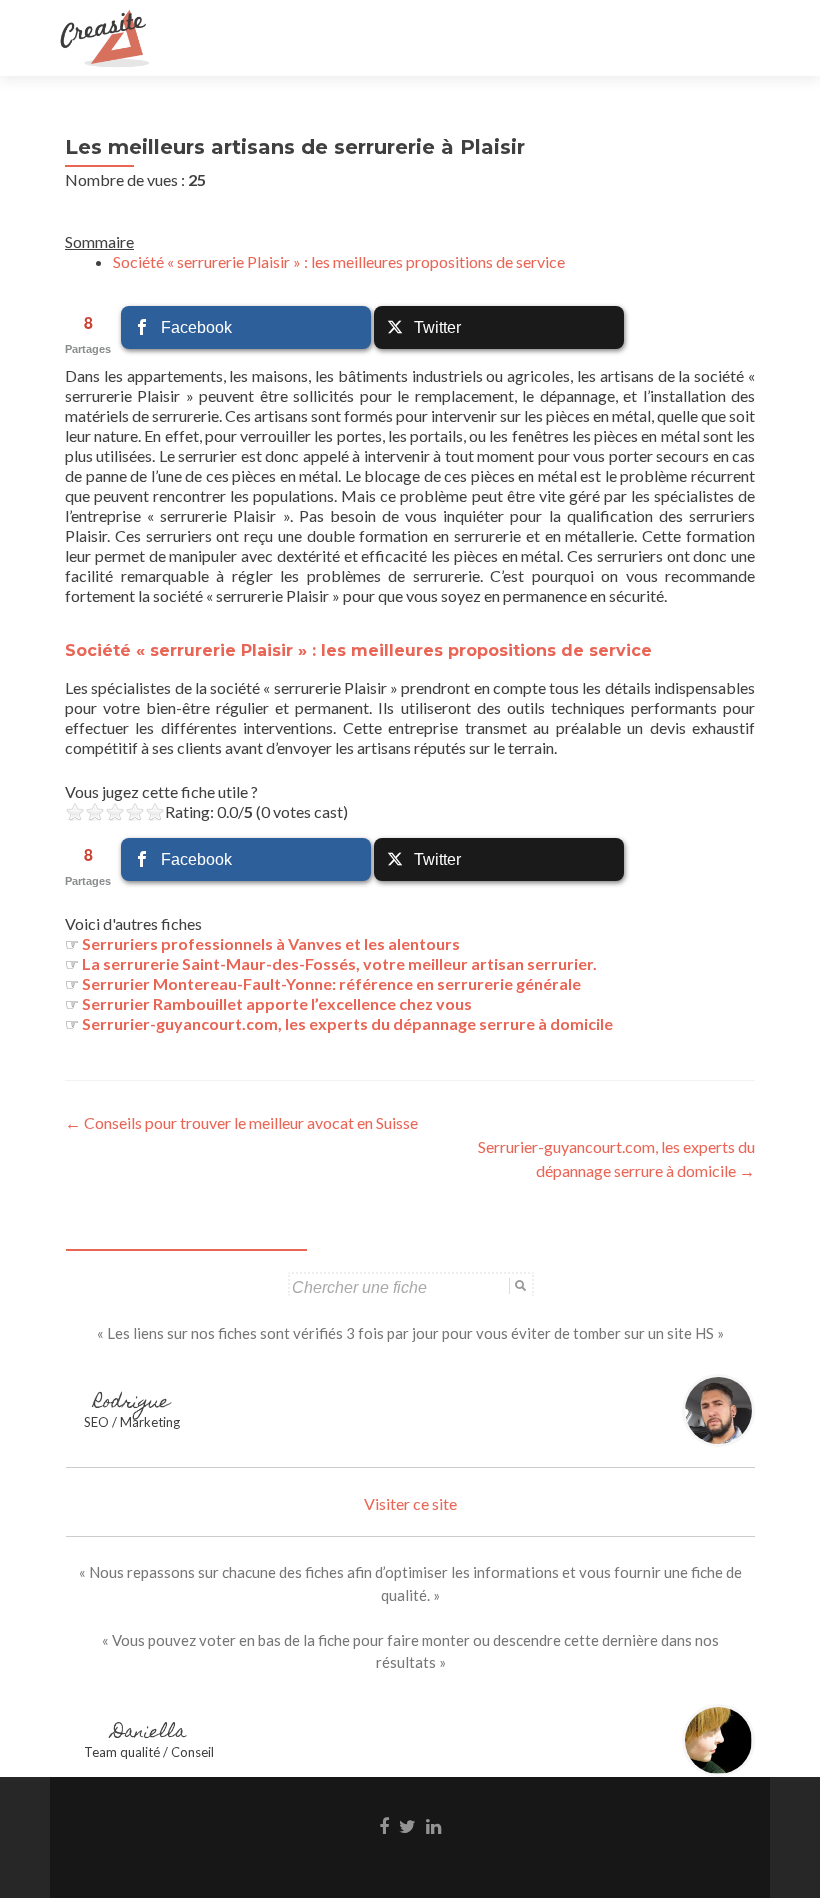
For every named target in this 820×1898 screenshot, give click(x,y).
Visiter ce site (410, 1503)
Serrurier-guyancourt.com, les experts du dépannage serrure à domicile (347, 1023)
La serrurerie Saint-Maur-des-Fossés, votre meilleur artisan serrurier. (339, 963)
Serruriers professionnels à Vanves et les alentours (271, 943)
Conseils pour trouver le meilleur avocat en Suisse (241, 1122)
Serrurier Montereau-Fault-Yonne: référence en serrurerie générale (331, 983)
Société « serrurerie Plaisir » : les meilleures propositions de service (339, 261)
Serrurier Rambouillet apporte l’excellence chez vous (277, 1003)
